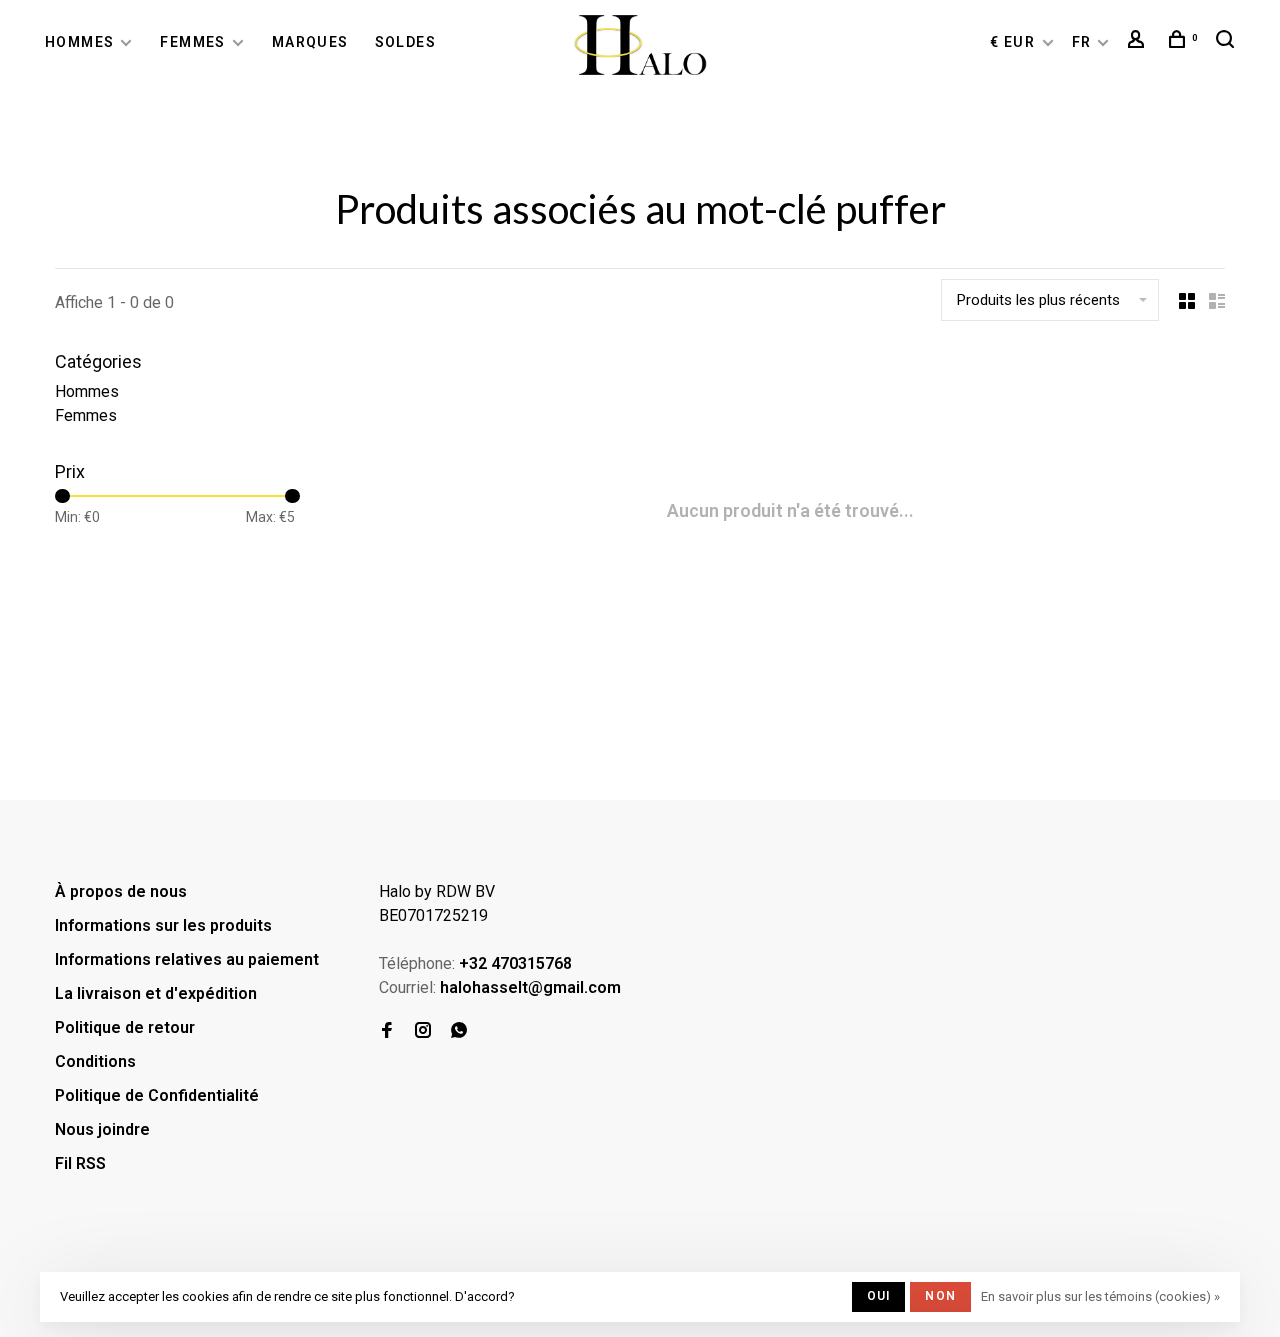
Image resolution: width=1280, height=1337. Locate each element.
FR (1082, 42)
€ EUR (1014, 42)
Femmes (192, 42)
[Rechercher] (1228, 42)
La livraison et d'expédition (156, 993)
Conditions (95, 1061)
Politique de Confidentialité (157, 1095)
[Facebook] (387, 1031)
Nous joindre (102, 1129)
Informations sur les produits (163, 925)
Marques (310, 42)
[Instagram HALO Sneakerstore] (423, 1031)
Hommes (79, 42)
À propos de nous (121, 891)
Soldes (405, 42)
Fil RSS (80, 1163)
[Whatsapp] (459, 1031)
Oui (879, 1296)
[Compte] (1139, 42)
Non (940, 1296)
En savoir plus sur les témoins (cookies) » (1100, 1296)
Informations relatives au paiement (187, 959)
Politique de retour (125, 1027)
